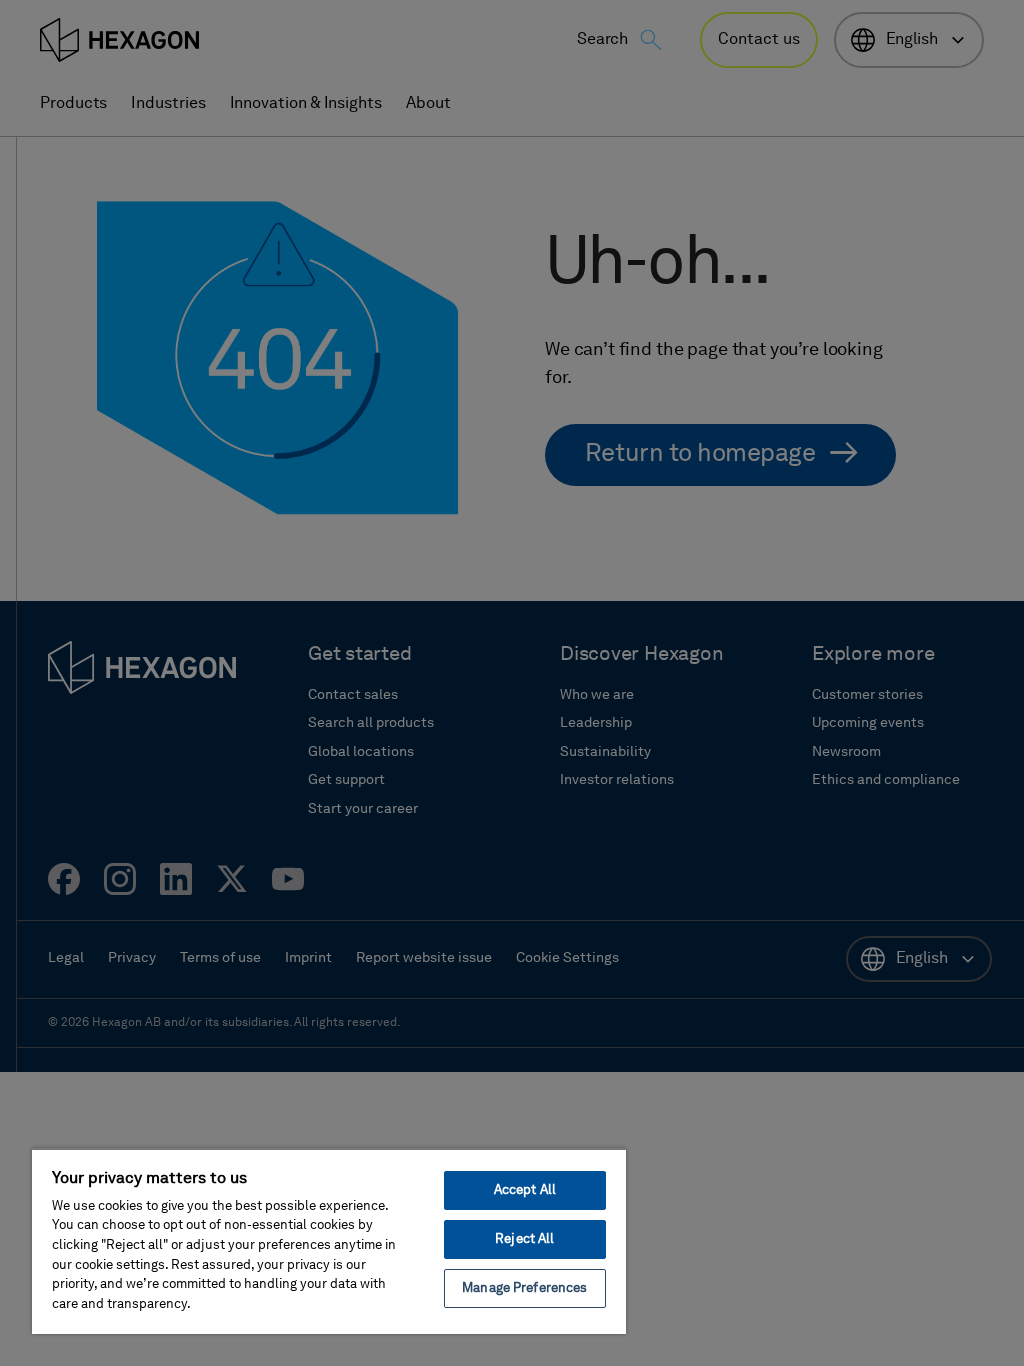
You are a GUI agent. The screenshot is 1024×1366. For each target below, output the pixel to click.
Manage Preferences (524, 1288)
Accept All (525, 1190)
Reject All (524, 1239)
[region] (329, 1241)
